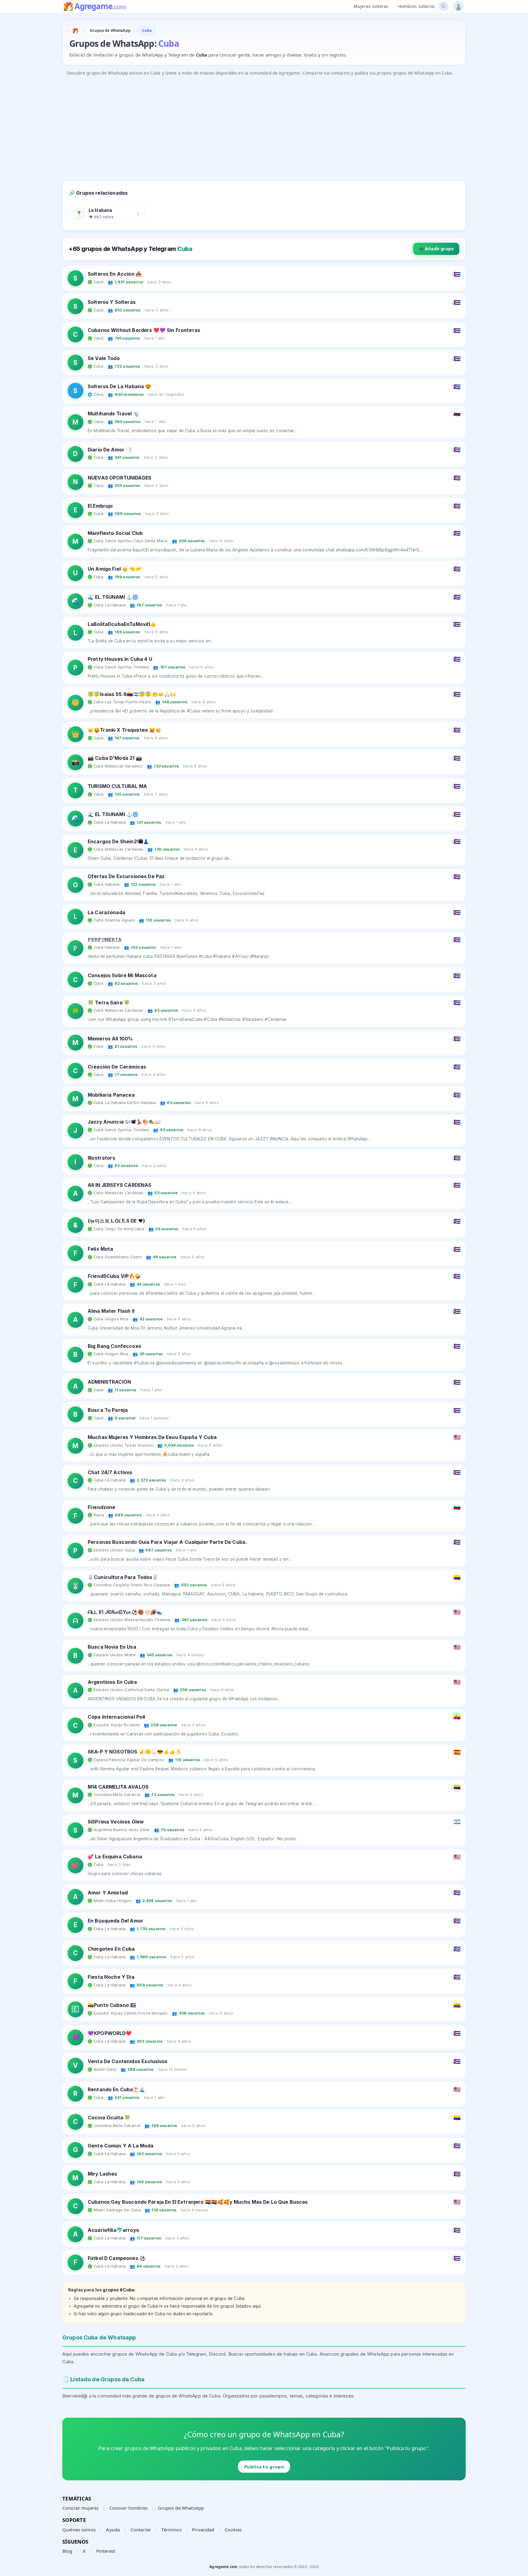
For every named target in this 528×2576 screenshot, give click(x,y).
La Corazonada (106, 913)
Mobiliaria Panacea (111, 1095)
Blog (67, 2551)
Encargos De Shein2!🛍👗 (118, 842)
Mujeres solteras (371, 6)
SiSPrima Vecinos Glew (116, 1822)
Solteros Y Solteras (112, 302)
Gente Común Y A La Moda (121, 2146)
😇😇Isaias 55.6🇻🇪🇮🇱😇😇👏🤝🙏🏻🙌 (132, 694)
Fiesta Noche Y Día (111, 1977)
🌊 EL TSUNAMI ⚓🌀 (113, 597)
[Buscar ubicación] (444, 6)
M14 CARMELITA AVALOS (118, 1787)
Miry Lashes (103, 2174)
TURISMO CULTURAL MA (117, 786)
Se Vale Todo (104, 358)
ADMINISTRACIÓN (109, 1382)
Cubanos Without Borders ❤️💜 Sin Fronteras (144, 330)
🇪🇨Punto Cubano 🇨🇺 (112, 2005)
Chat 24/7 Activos (110, 1472)
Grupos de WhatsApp (181, 2508)
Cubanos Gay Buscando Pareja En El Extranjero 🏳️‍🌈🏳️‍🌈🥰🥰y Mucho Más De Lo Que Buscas (198, 2202)
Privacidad (203, 2530)
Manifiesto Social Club (115, 533)
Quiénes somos (79, 2530)
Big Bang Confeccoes (114, 1346)
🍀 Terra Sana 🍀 (109, 1003)
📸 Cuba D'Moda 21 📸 (115, 758)
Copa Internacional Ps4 (116, 1717)
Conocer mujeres (81, 2508)
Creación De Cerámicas (117, 1067)
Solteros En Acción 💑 (115, 274)
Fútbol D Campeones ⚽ (117, 2258)
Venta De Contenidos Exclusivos (128, 2061)
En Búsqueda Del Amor (116, 1921)
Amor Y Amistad (108, 1893)
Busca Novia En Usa (112, 1647)
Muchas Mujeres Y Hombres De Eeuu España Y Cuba (152, 1437)
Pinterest (106, 2551)
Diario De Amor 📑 (110, 450)
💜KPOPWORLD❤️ (110, 2033)
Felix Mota (101, 1249)
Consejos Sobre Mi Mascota (122, 975)
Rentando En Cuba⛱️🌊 (117, 2090)
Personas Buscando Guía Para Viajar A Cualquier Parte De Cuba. (167, 1542)
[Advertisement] (246, 122)
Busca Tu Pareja (108, 1410)
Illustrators (101, 1158)
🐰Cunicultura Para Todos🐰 (123, 1577)
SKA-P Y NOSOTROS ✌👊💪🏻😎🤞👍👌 (135, 1752)
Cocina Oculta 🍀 (109, 2118)
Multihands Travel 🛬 (114, 414)
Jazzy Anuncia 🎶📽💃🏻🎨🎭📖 (124, 1122)
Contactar (141, 2530)
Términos (171, 2530)
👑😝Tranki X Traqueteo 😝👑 (125, 730)
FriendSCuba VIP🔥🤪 (114, 1276)
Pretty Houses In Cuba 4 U (120, 659)
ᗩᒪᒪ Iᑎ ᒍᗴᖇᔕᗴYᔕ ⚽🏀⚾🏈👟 (125, 1612)
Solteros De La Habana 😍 (119, 386)
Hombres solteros (416, 6)
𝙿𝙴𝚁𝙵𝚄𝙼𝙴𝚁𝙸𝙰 (105, 940)
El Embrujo (100, 506)
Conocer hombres (128, 2508)
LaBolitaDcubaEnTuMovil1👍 (122, 624)
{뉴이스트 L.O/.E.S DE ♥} (116, 1221)
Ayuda (113, 2530)
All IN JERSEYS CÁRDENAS (119, 1185)
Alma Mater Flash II (111, 1311)
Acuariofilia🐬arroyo (113, 2230)
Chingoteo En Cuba (111, 1949)
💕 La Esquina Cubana (115, 1857)
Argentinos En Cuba (112, 1682)
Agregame (100, 7)
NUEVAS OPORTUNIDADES (119, 478)
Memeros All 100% (110, 1039)
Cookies (233, 2530)
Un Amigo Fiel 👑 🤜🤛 (115, 569)
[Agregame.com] (75, 31)
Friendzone (102, 1507)
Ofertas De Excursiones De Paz (126, 876)
